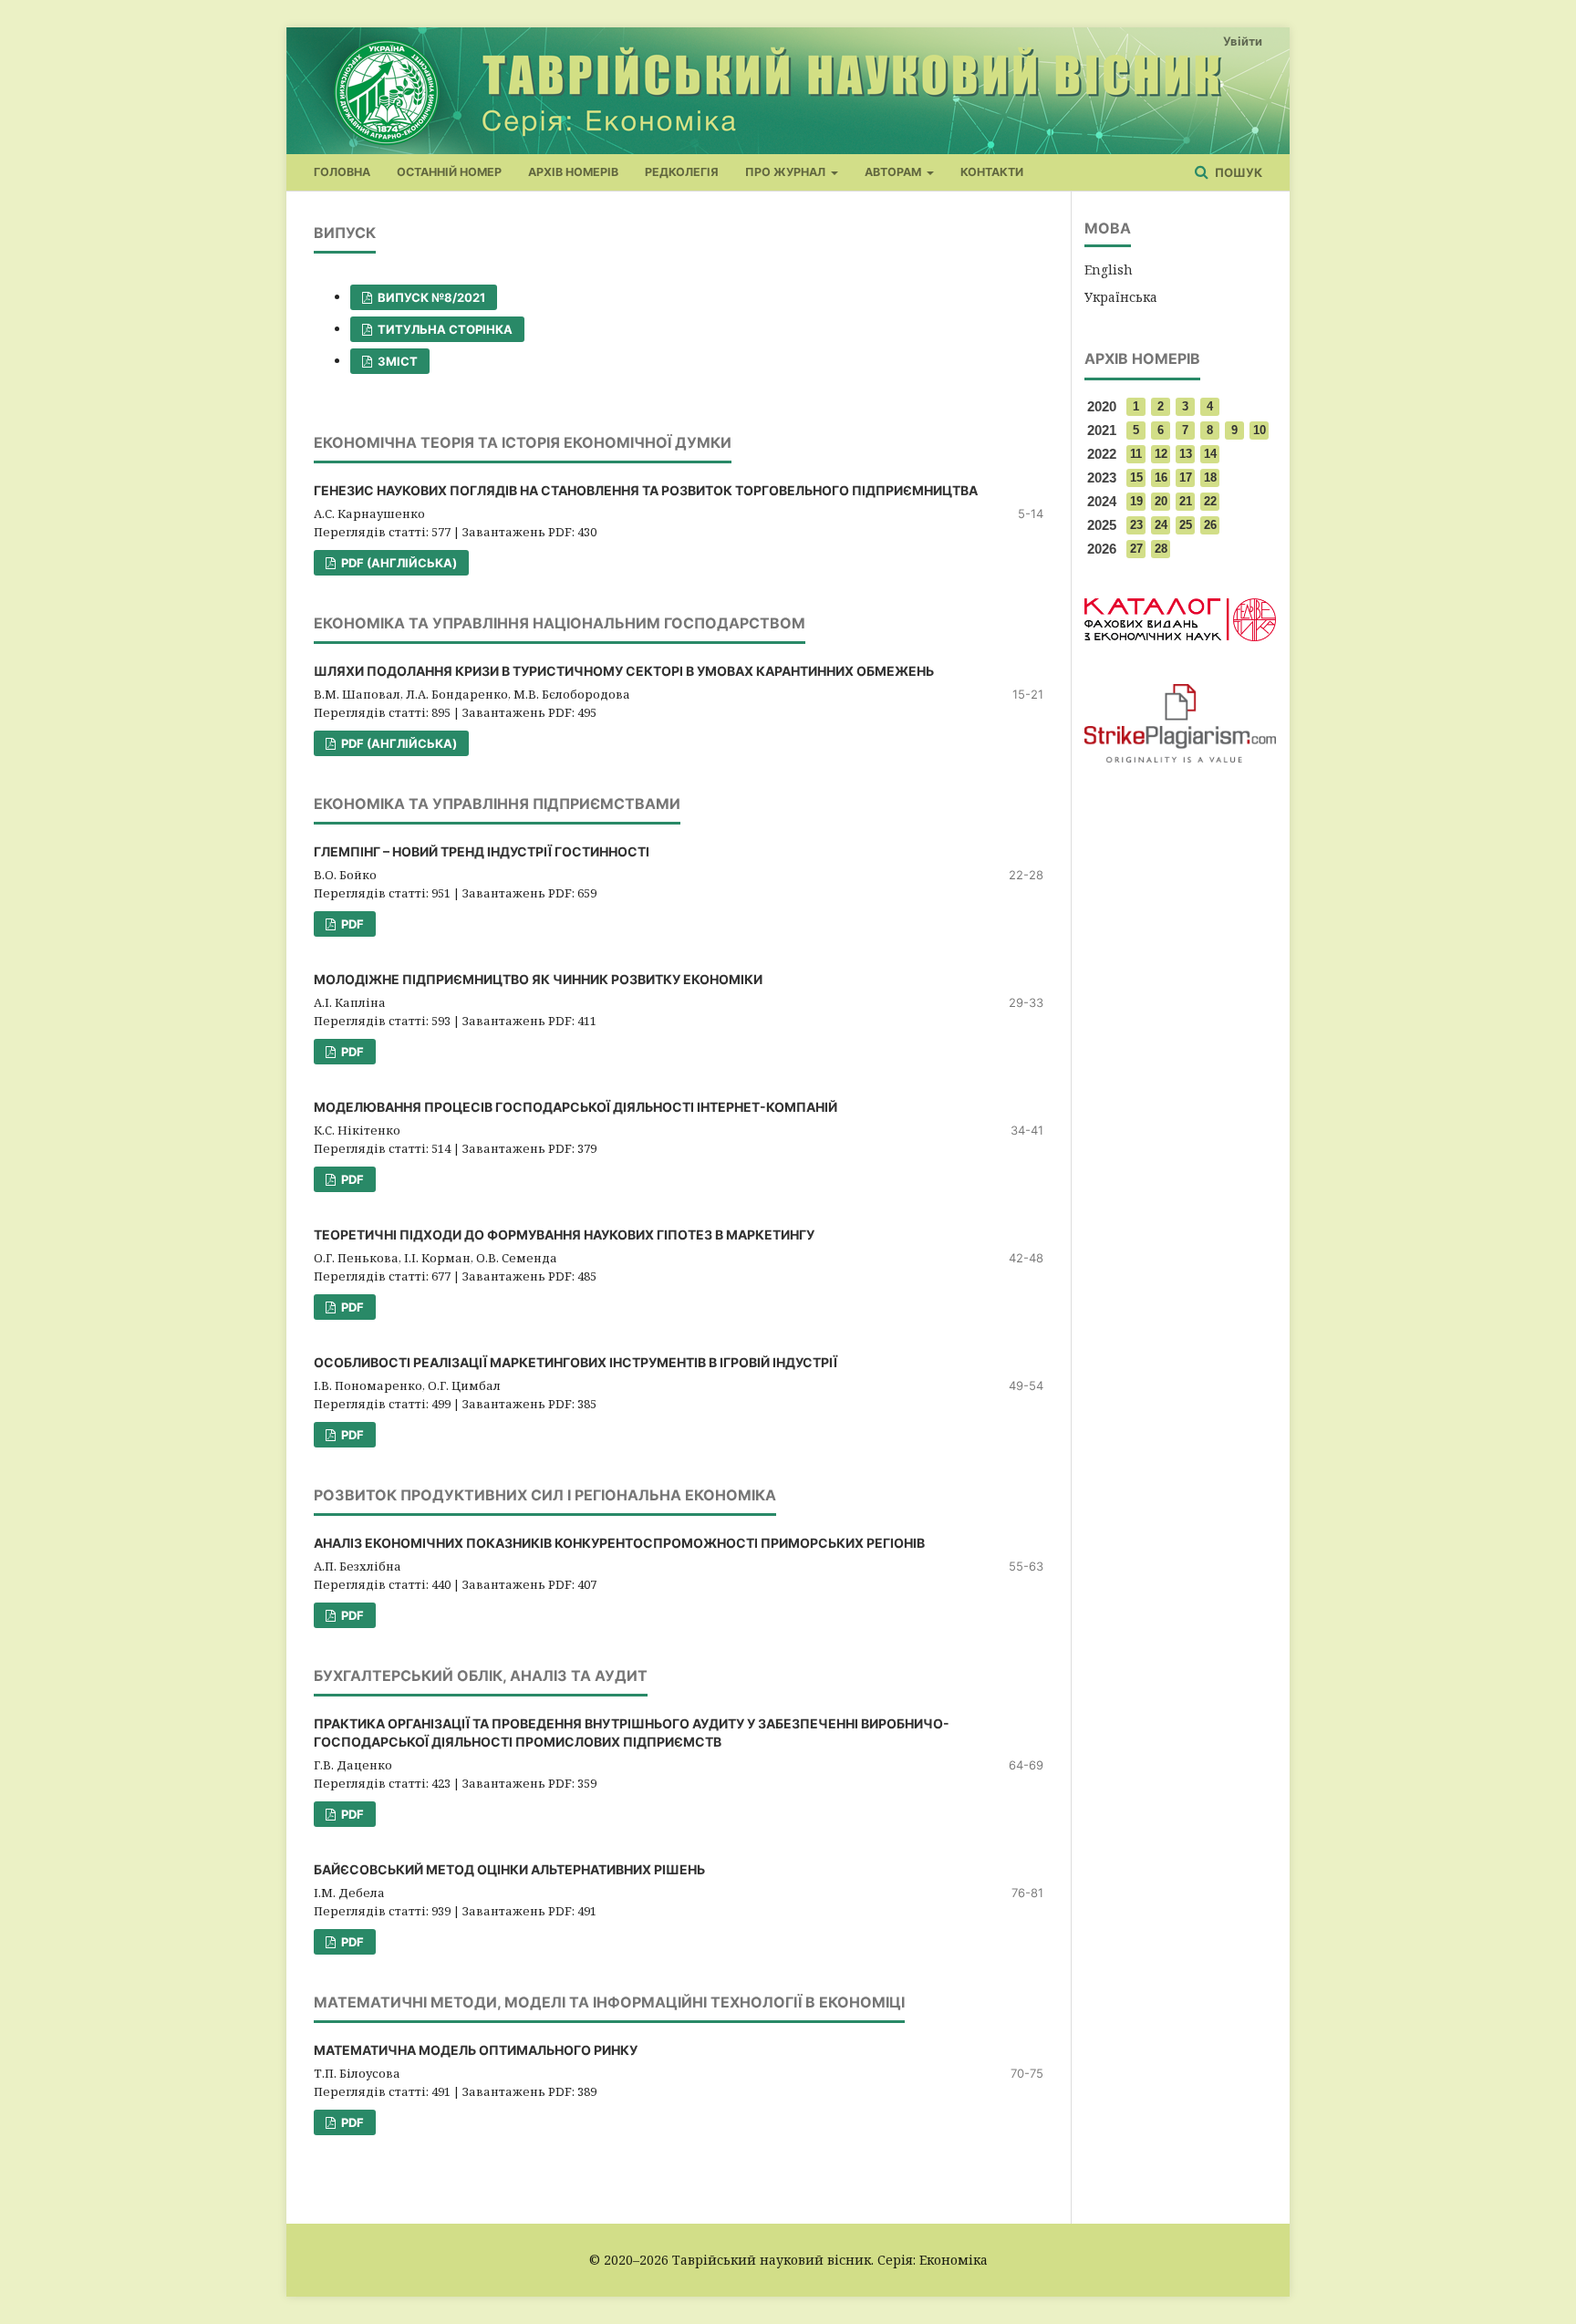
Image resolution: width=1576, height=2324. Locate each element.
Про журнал (787, 172)
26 (1210, 525)
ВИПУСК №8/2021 (430, 297)
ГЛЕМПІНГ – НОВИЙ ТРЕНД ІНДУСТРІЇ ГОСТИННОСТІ (482, 851)
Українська (1121, 297)
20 (1161, 501)
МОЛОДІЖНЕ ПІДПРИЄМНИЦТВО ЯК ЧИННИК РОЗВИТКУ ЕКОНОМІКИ (538, 979)
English (1109, 270)
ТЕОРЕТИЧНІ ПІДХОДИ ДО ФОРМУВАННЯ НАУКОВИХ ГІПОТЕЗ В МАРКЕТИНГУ (564, 1235)
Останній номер (449, 172)
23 (1136, 525)
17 (1186, 477)
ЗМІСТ (396, 361)
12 (1161, 454)
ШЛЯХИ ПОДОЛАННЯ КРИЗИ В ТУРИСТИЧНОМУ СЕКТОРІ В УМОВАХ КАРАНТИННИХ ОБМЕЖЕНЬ (624, 671)
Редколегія (682, 172)
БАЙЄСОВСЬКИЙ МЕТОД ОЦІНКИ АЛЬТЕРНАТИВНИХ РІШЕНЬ (509, 1869)
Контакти (992, 172)
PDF (351, 924)
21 (1186, 501)
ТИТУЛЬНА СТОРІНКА (444, 329)
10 (1260, 430)
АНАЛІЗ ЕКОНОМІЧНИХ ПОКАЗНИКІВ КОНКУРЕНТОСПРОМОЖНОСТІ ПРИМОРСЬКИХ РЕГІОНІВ (619, 1543)
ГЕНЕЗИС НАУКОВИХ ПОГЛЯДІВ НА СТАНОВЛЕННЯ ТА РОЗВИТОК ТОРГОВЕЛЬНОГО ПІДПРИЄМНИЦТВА (646, 490)
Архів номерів (573, 172)
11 (1136, 454)
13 (1186, 454)
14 (1210, 454)
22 (1210, 501)
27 (1136, 549)
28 (1161, 549)
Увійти (1243, 41)
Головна (342, 172)
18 (1210, 477)
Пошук (1237, 172)
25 (1186, 525)
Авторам (894, 172)
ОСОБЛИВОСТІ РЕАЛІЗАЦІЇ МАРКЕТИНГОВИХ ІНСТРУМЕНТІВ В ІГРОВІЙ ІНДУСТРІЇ (575, 1362)
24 (1161, 525)
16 (1161, 477)
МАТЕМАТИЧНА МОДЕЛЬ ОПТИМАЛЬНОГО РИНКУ (476, 2050)
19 (1136, 501)
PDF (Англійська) (398, 563)
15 (1136, 477)
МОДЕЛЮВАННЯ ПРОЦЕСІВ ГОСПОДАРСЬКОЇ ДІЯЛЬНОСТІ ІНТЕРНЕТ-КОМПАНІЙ (575, 1107)
